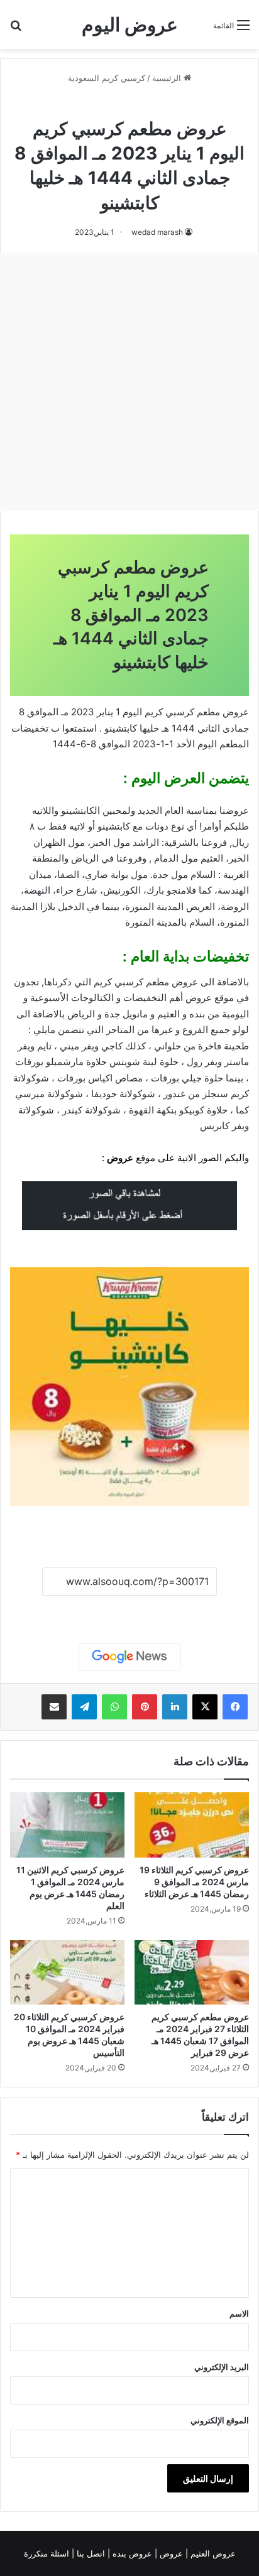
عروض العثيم (212, 2553)
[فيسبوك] (235, 1707)
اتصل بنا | (90, 2553)
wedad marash (157, 232)
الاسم (239, 2314)
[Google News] (129, 1657)
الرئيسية (168, 78)
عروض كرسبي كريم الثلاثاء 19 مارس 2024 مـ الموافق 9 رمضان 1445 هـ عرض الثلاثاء (194, 1882)
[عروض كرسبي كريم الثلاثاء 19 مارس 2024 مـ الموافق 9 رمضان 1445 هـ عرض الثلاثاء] (192, 1825)
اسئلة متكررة (48, 2553)
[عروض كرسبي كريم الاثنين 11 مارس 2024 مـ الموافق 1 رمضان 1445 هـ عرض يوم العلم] (67, 1825)
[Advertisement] (129, 382)
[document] (129, 967)
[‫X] (205, 1707)
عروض (120, 1158)
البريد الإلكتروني (222, 2367)
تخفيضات (30, 728)
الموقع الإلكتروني (220, 2420)
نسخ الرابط (130, 1610)
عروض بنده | (131, 2553)
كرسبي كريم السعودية (107, 78)
